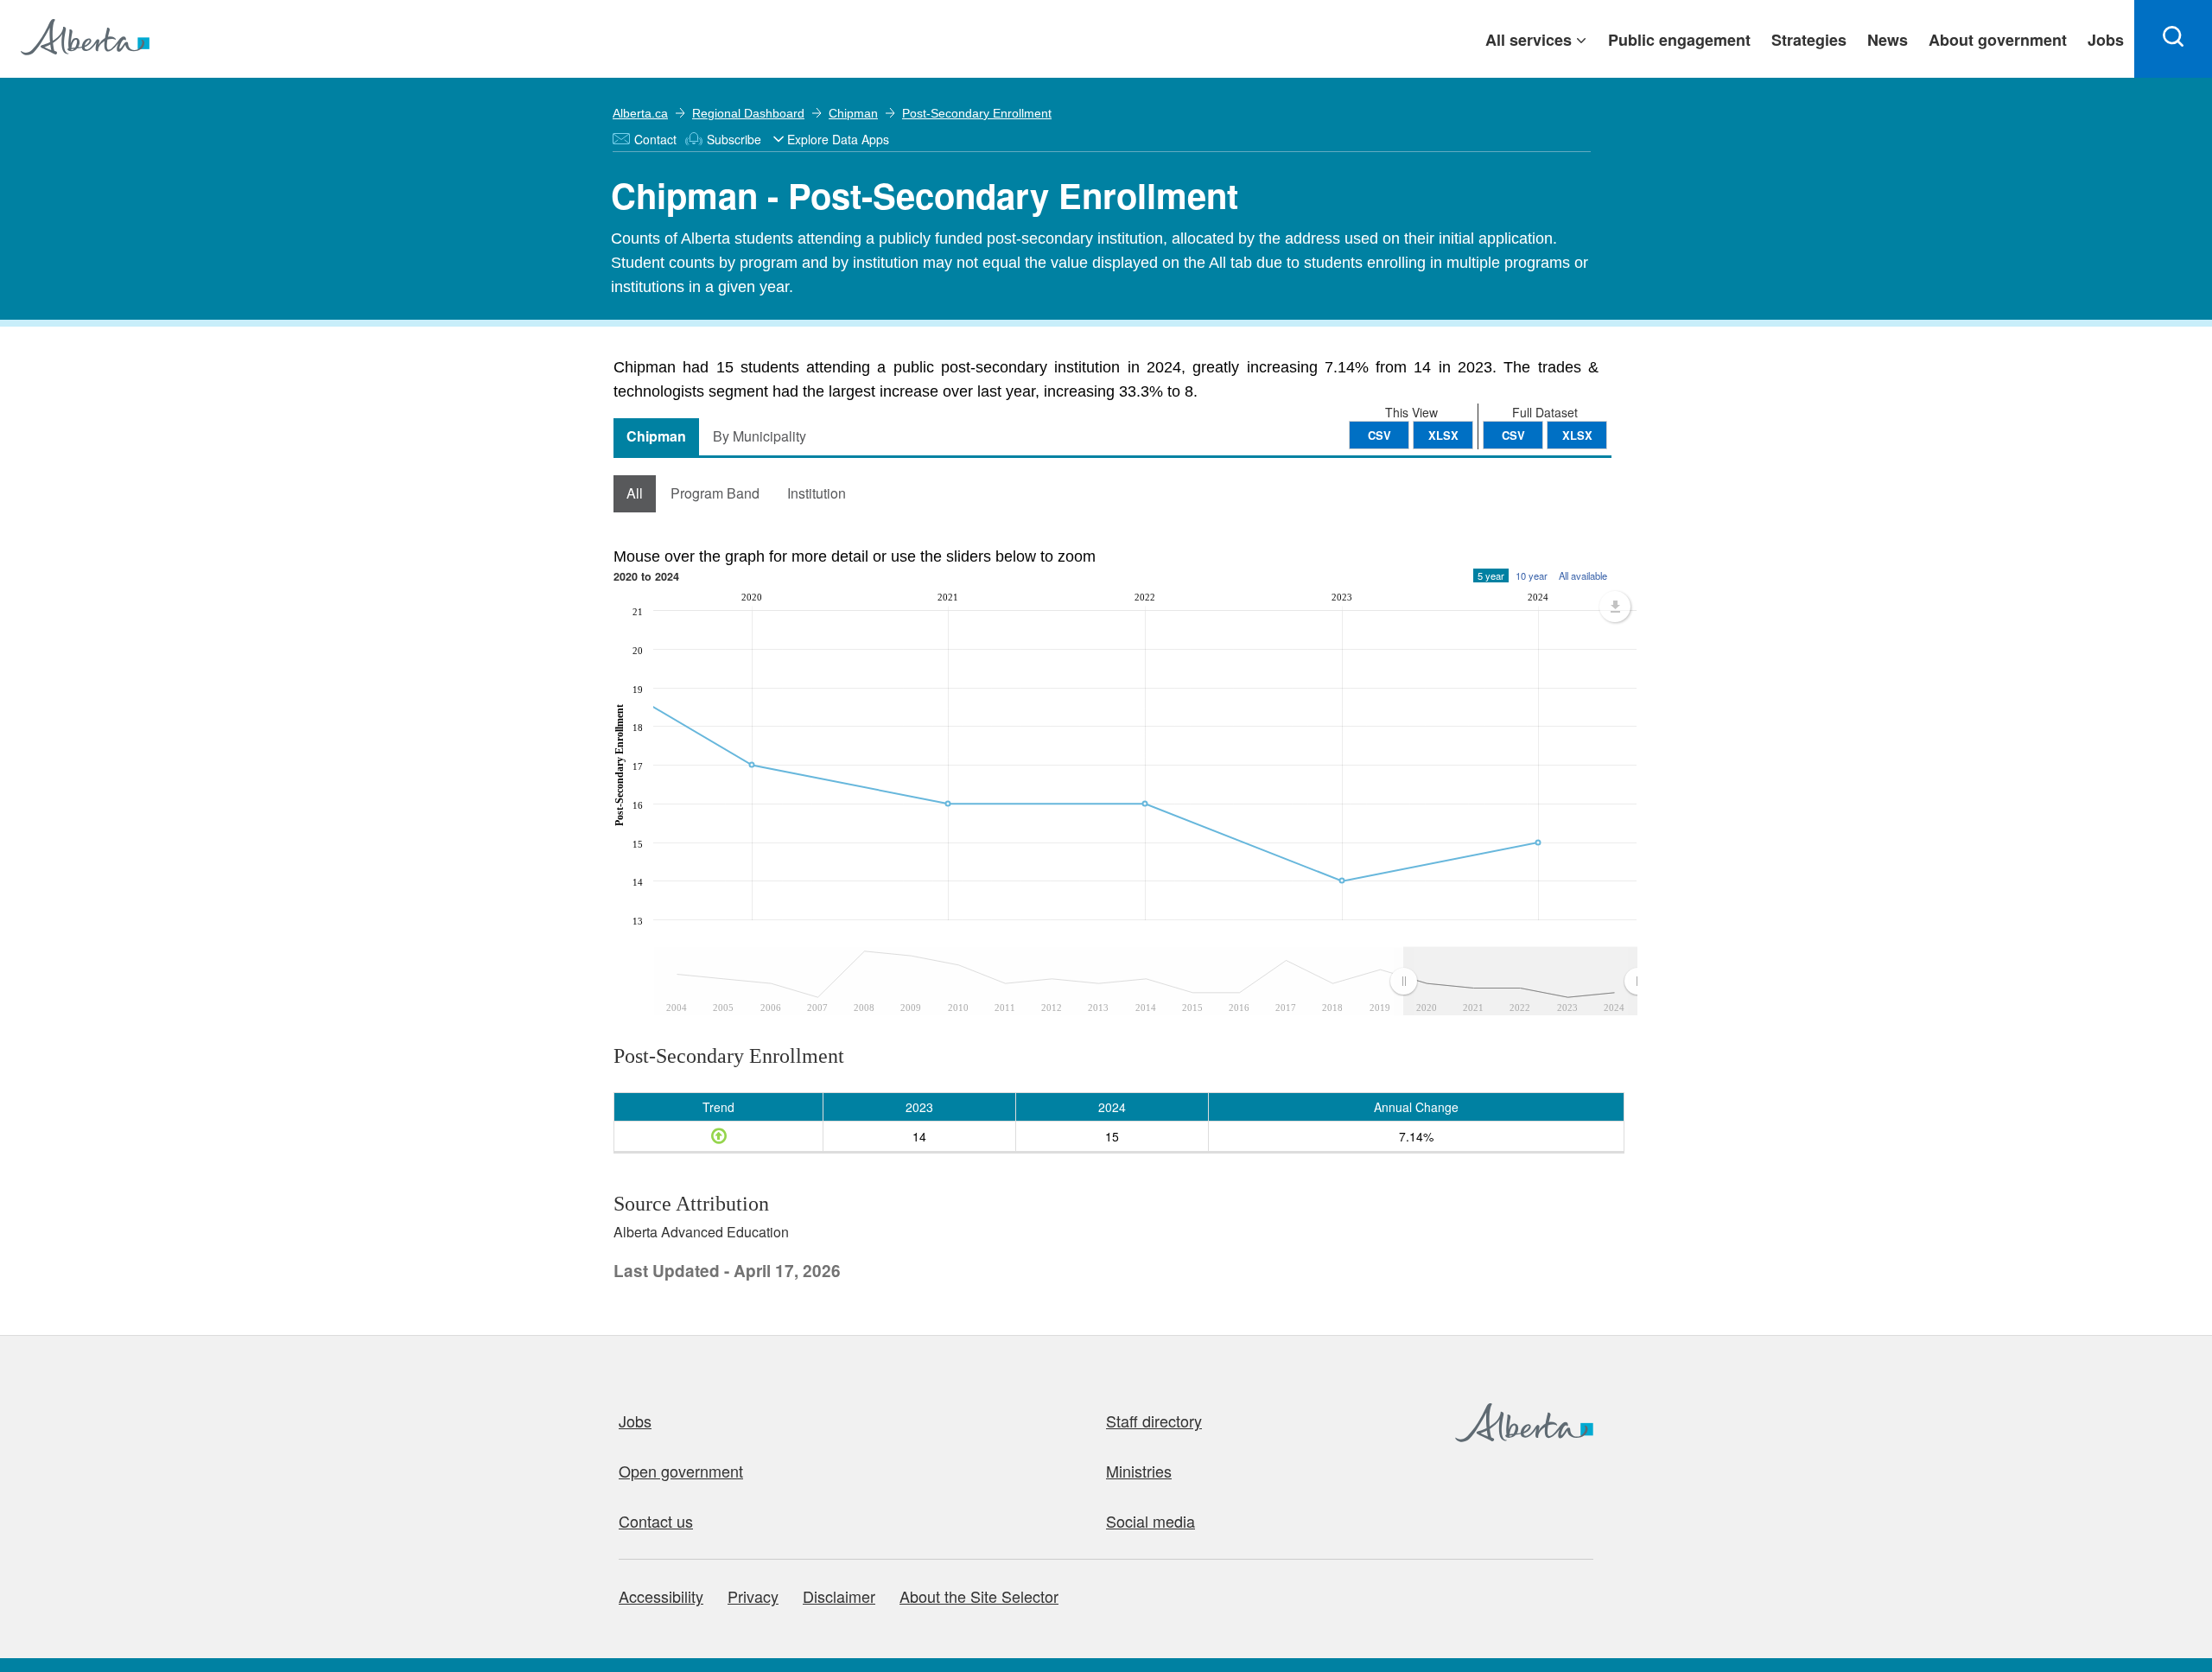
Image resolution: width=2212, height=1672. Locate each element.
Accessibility (661, 1596)
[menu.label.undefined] (1615, 607)
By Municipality (760, 436)
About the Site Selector (979, 1596)
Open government (681, 1471)
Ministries (1139, 1471)
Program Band (715, 493)
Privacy (753, 1596)
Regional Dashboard (748, 113)
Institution (817, 493)
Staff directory (1154, 1421)
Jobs (635, 1421)
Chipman (853, 113)
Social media (1150, 1521)
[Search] (2173, 39)
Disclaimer (839, 1596)
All (635, 493)
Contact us (656, 1521)
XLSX (1577, 435)
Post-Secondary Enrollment (977, 113)
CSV (1513, 435)
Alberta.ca (640, 113)
